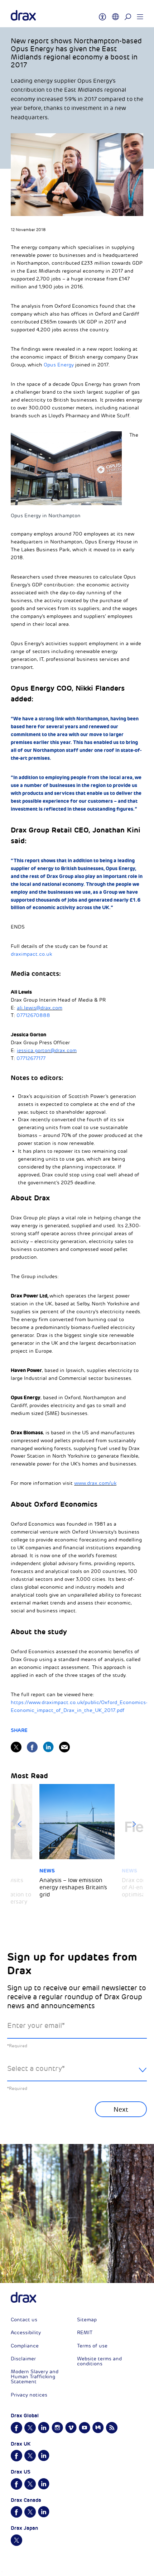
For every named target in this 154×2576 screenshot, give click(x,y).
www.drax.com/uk (95, 1483)
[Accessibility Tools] (102, 14)
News (47, 1871)
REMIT (85, 2333)
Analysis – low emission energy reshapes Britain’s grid (73, 1887)
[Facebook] (32, 1747)
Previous (20, 1824)
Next (134, 1824)
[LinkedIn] (48, 1747)
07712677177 (31, 1058)
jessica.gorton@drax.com (47, 1050)
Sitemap (87, 2320)
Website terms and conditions (99, 2361)
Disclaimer (23, 2359)
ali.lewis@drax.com (40, 1008)
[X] (16, 1747)
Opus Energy (59, 365)
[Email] (64, 1747)
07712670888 (33, 1015)
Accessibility (26, 2333)
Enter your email (36, 2026)
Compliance (25, 2346)
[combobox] (77, 2074)
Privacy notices (29, 2395)
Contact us (24, 2320)
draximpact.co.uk (31, 954)
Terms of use (92, 2346)
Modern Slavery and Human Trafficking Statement (35, 2377)
